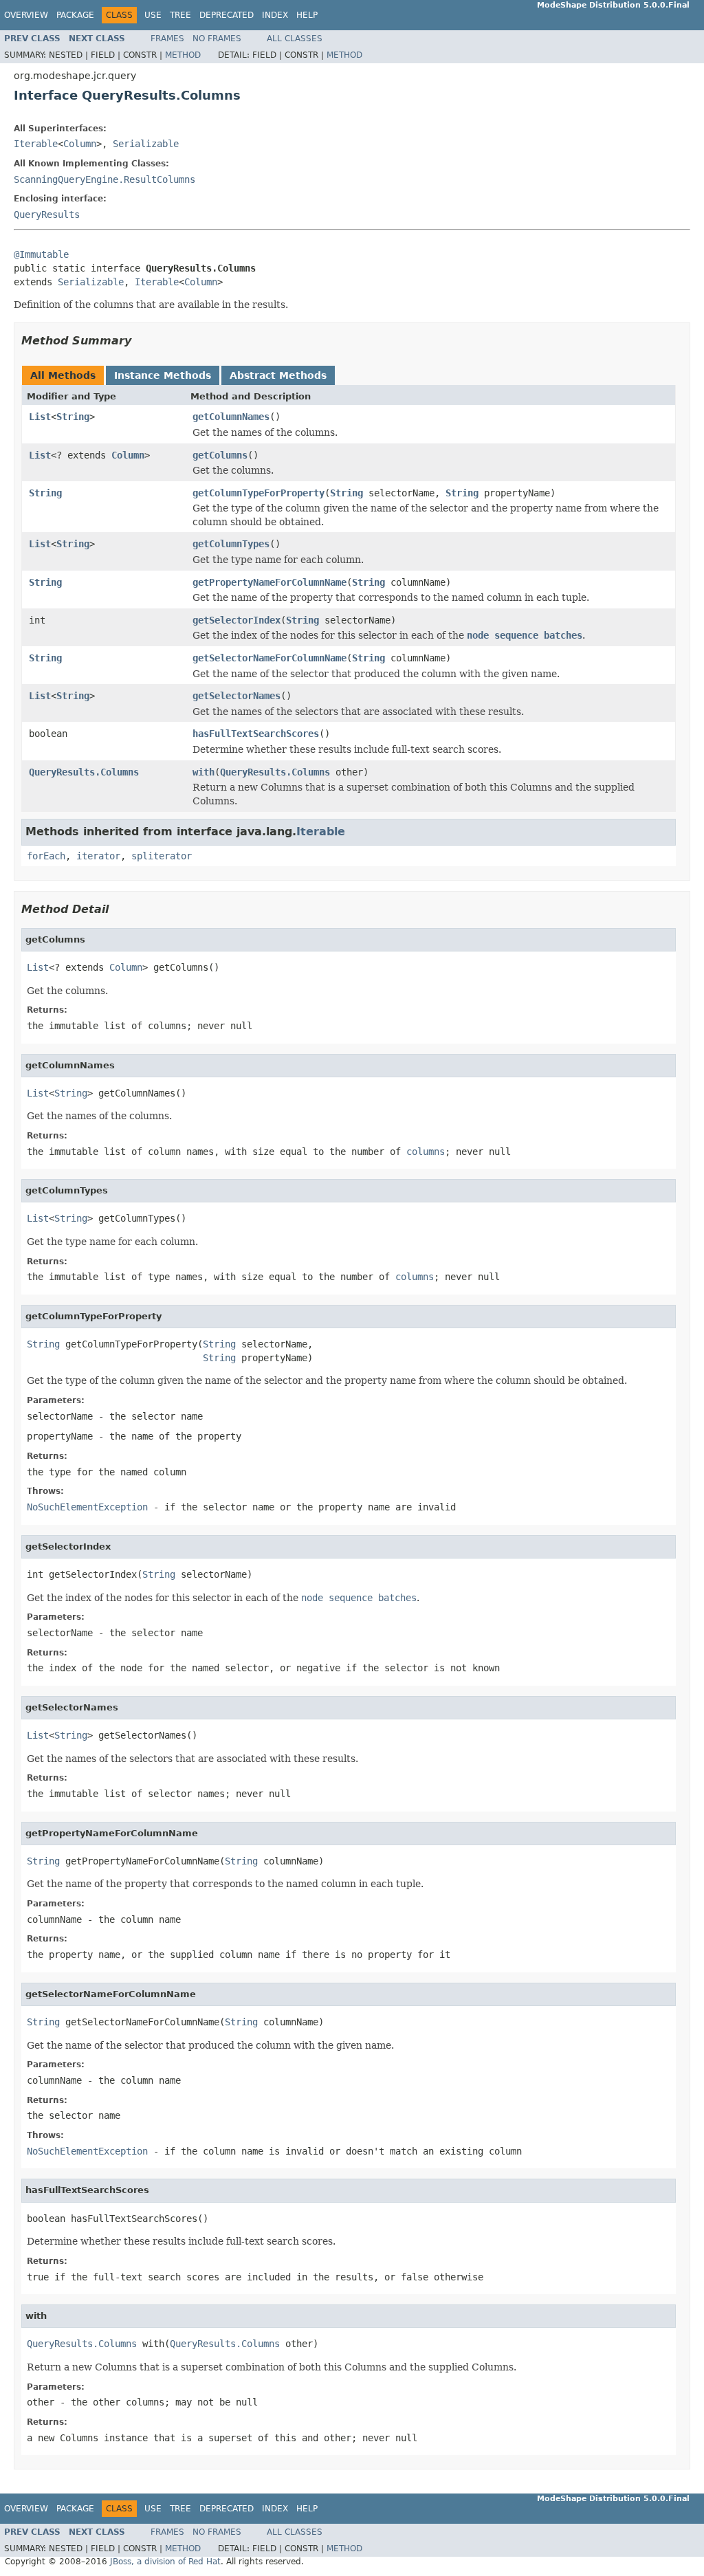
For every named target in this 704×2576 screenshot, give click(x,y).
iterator (98, 856)
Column (80, 144)
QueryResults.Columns (84, 772)
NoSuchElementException (87, 1507)
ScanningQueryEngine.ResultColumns (104, 179)
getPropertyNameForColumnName (269, 582)
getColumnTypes (231, 544)
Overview (26, 15)
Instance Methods (163, 375)
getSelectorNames (236, 696)
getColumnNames (231, 417)
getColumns (220, 455)
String (73, 417)
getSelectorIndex (236, 620)
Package (75, 15)
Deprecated (227, 15)
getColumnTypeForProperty (258, 493)
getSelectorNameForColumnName (269, 658)
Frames (167, 38)
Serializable (146, 144)
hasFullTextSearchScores (256, 734)
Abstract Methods (278, 375)
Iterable (36, 144)
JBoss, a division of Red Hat (165, 2562)
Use (153, 15)
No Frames (217, 38)
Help (307, 15)
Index (275, 15)
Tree (180, 15)
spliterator (162, 856)
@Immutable (41, 254)
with (203, 772)
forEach (46, 856)
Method (183, 55)
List (40, 417)
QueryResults (47, 214)
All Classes (295, 38)
